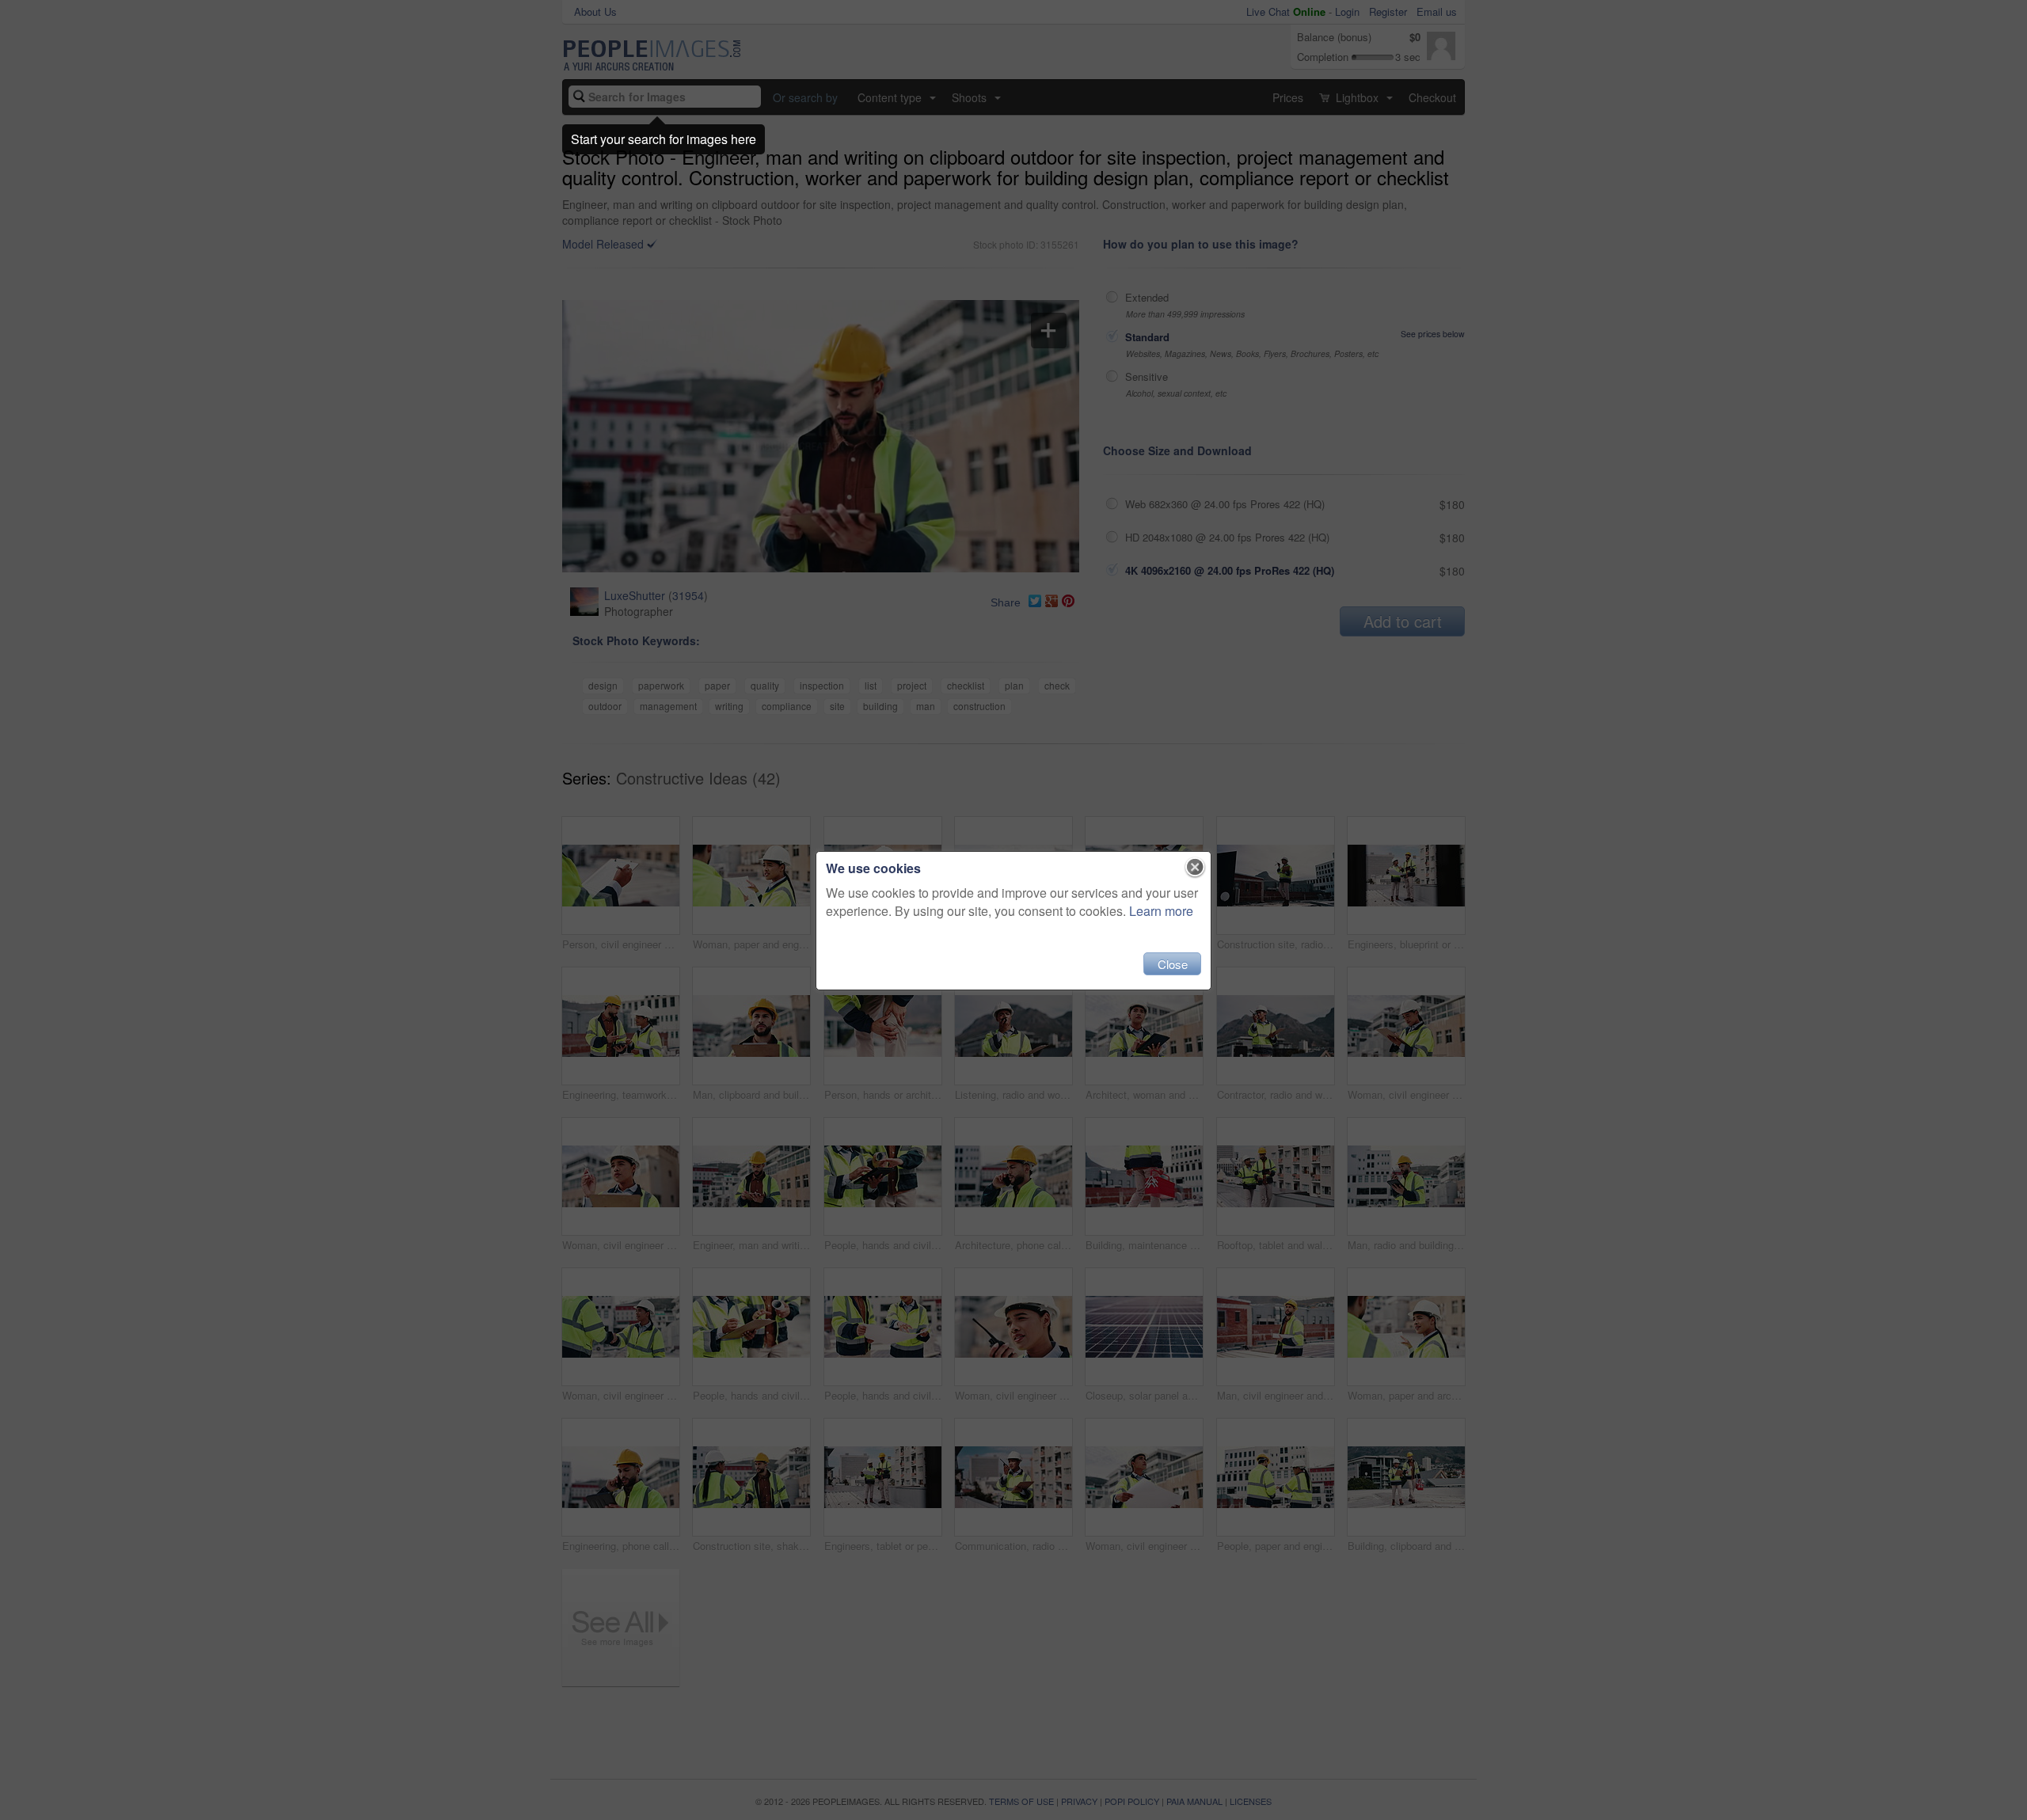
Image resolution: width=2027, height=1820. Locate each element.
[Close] (1195, 868)
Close (1173, 964)
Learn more (1161, 911)
